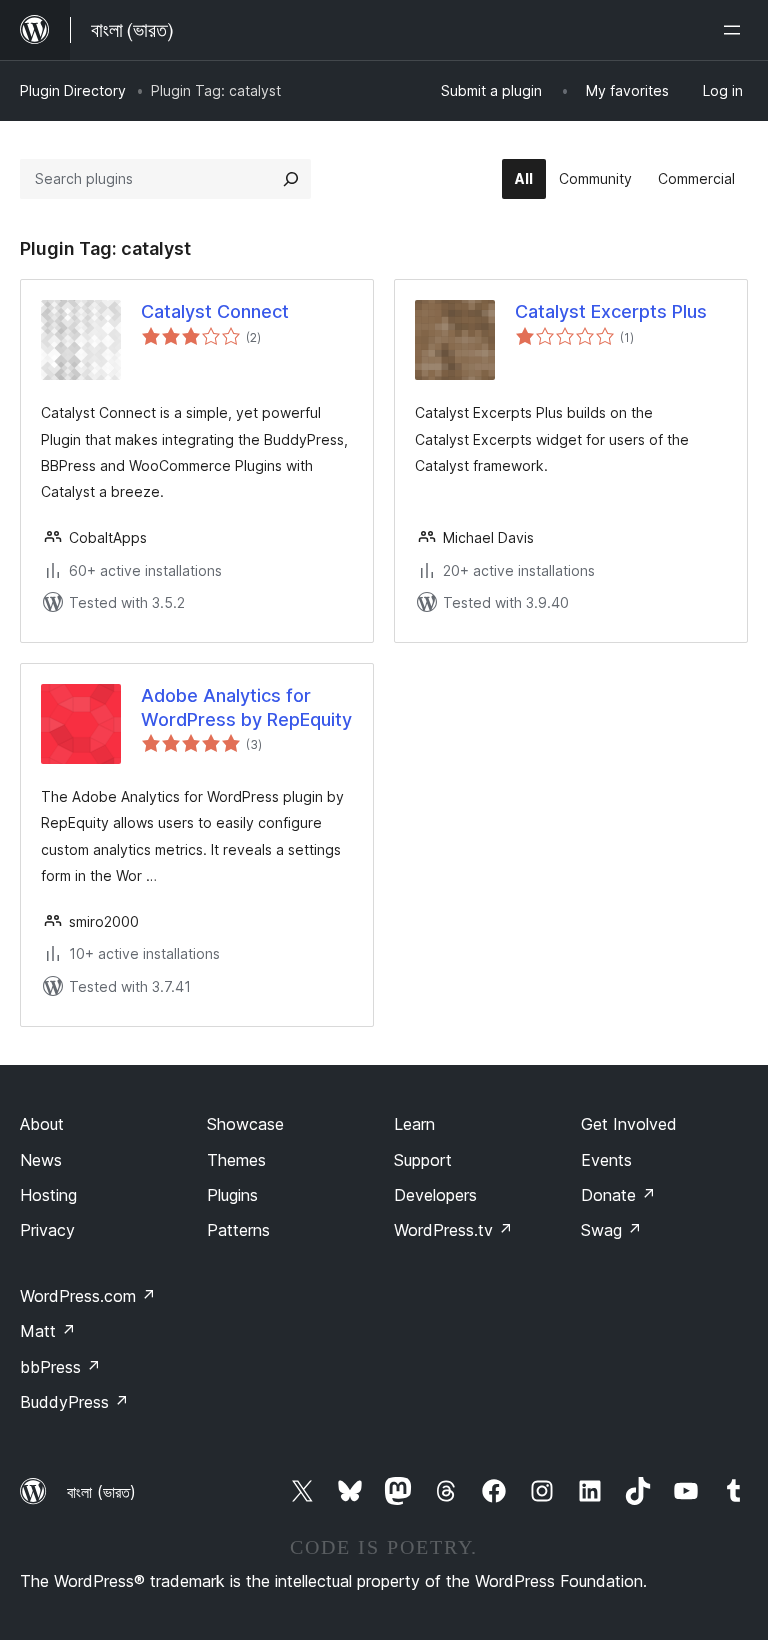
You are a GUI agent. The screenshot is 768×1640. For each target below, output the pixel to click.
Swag (611, 1230)
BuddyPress (74, 1402)
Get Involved (629, 1124)
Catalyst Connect (215, 311)
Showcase (245, 1124)
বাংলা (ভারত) (101, 1492)
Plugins (232, 1195)
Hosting (48, 1195)
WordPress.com (88, 1296)
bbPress (60, 1367)
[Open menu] (736, 30)
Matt (48, 1331)
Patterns (238, 1230)
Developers (435, 1195)
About (42, 1124)
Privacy (47, 1230)
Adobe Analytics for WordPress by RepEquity (246, 707)
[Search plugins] (291, 179)
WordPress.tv (453, 1230)
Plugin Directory (73, 90)
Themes (236, 1160)
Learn (414, 1124)
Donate (618, 1195)
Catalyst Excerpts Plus (611, 311)
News (41, 1160)
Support (423, 1160)
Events (606, 1160)
